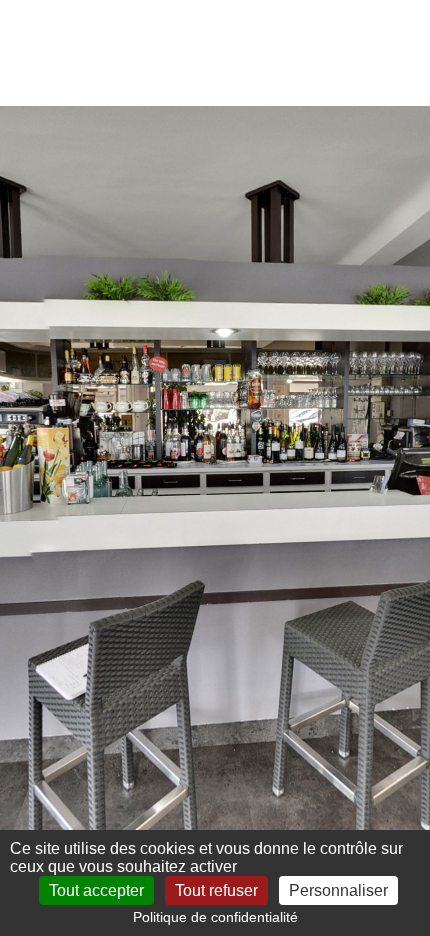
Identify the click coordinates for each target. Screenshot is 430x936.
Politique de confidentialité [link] (215, 917)
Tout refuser (216, 890)
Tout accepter (96, 890)
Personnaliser (338, 890)
